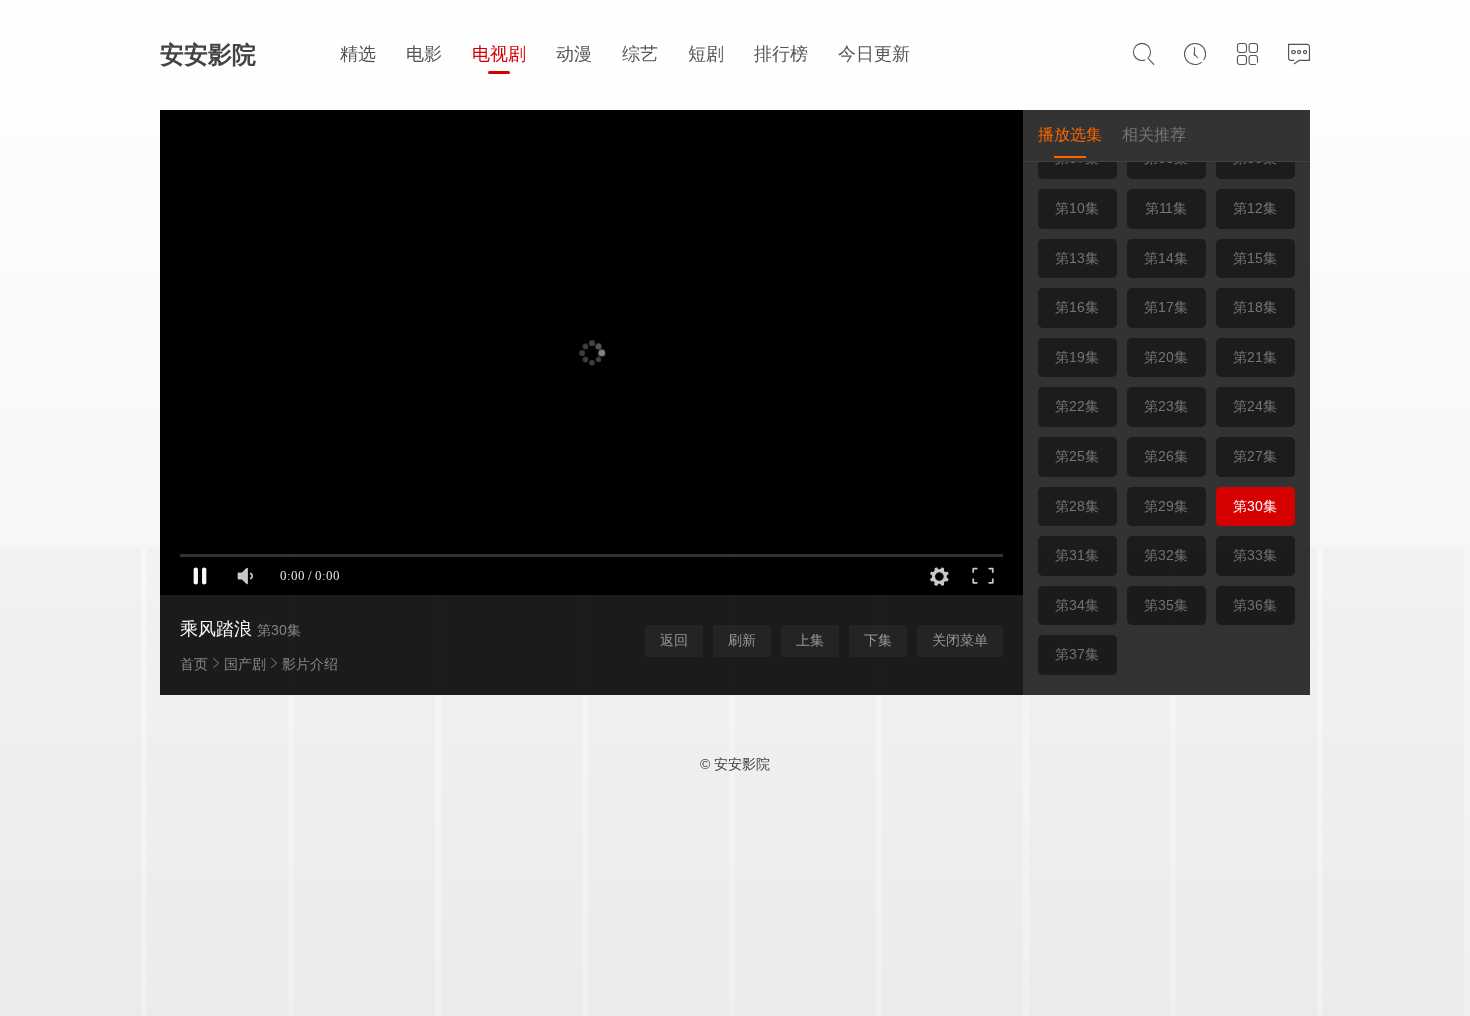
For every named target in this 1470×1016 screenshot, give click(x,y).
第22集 (1077, 406)
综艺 (640, 54)
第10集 (1077, 208)
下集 (878, 640)
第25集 (1077, 456)
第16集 (1077, 307)
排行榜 (781, 54)
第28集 (1077, 506)
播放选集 (1070, 134)
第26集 (1166, 456)
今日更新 (874, 54)
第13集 (1077, 258)
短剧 (706, 54)
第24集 (1255, 406)
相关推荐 (1154, 134)
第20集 (1166, 357)
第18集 (1255, 307)
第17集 (1166, 307)
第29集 (1166, 506)
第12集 (1255, 208)
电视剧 (499, 54)
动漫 (574, 54)
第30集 (1255, 506)
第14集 (1166, 258)
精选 (358, 54)
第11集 (1166, 208)
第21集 (1255, 357)
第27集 (1255, 456)
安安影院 (208, 54)
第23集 (1166, 406)
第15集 (1255, 258)
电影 (424, 54)
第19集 (1077, 357)
